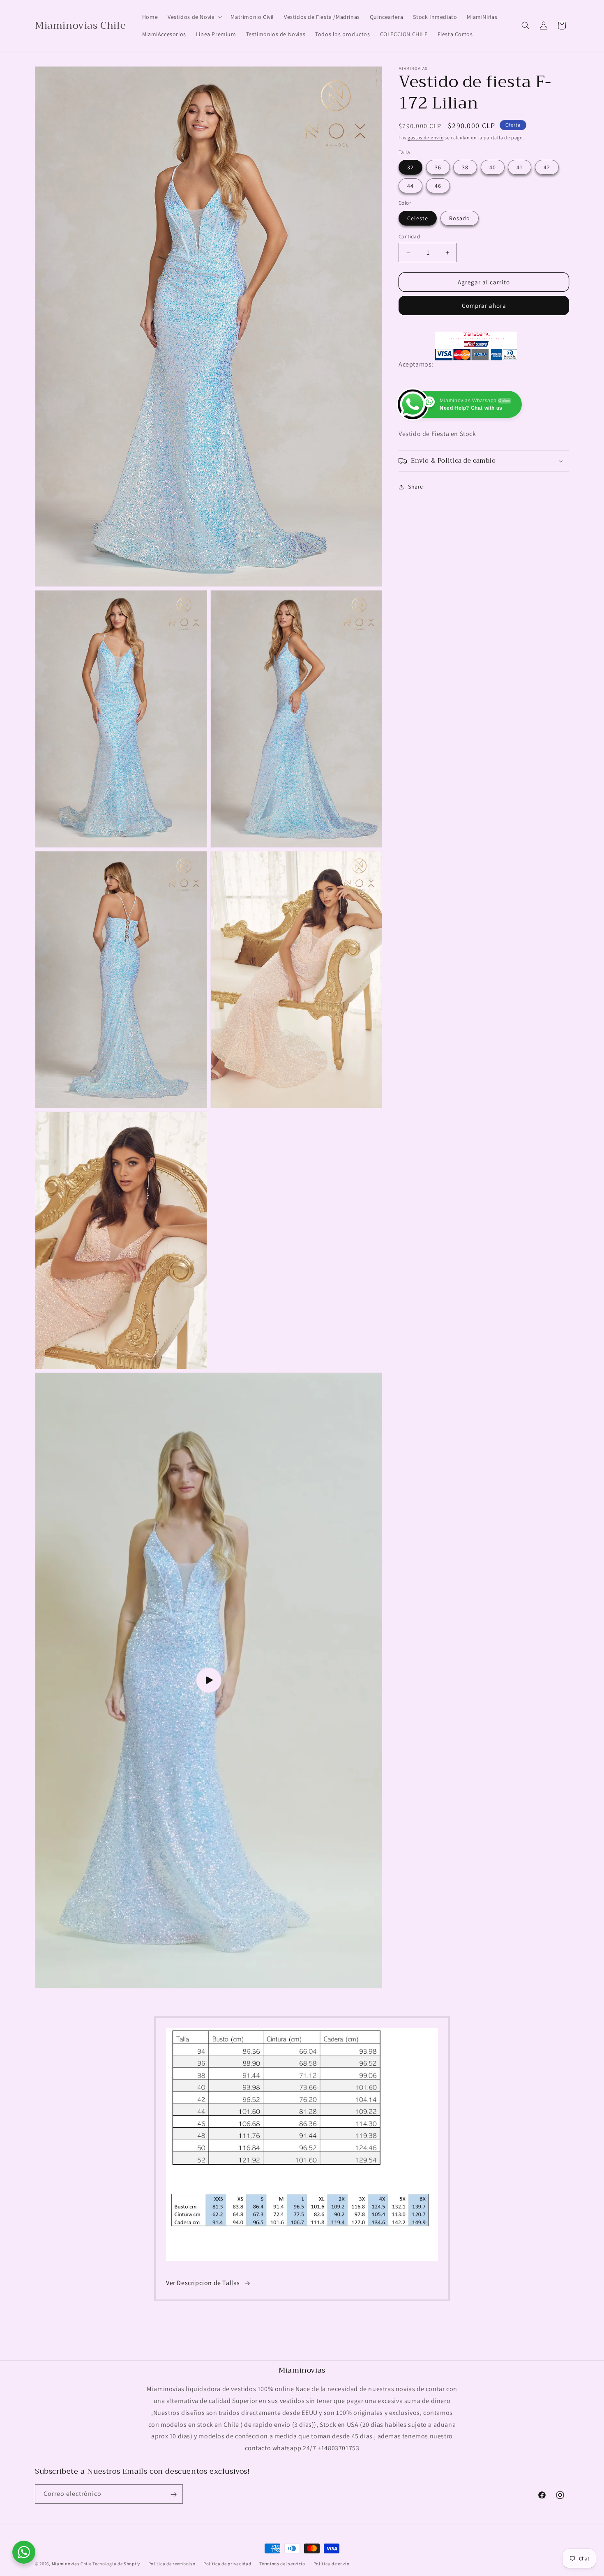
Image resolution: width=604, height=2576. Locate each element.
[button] (194, 17)
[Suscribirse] (173, 2494)
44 (410, 186)
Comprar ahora (484, 306)
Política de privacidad (227, 2564)
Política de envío (332, 2564)
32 (410, 167)
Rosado (460, 218)
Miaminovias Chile (72, 2564)
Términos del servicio (282, 2564)
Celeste (418, 218)
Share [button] (416, 487)
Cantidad (409, 236)
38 (465, 167)
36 (438, 167)
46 (438, 186)
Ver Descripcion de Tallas (203, 2283)
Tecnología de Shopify (116, 2564)
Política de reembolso (172, 2564)
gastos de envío (426, 137)
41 (520, 167)
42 (547, 167)
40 (493, 167)
